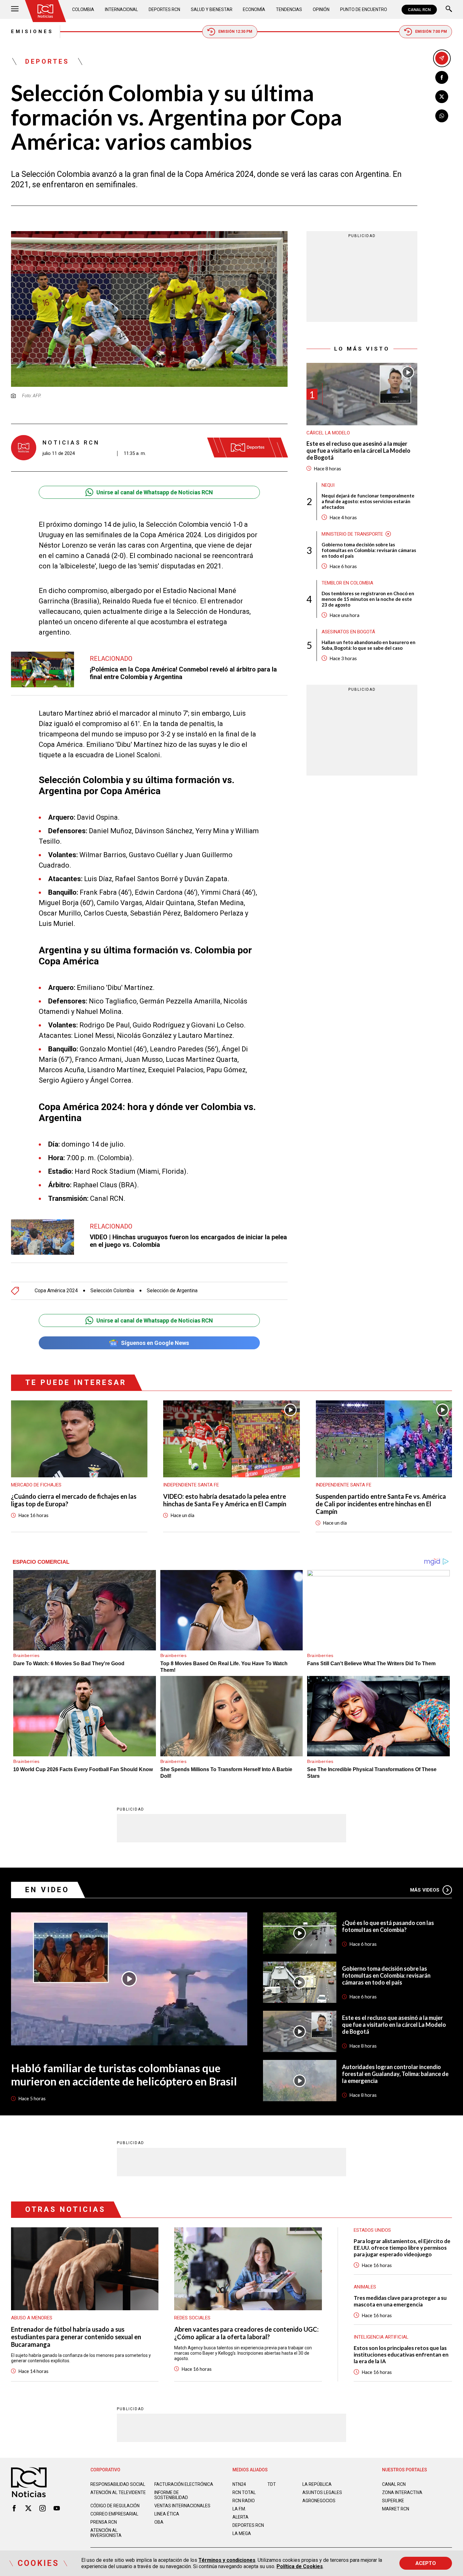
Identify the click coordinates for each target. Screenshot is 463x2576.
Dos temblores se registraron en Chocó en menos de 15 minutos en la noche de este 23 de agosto (368, 599)
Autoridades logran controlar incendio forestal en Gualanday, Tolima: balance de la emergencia (395, 2074)
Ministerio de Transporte (352, 534)
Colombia (83, 9)
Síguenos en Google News (155, 1343)
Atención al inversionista (106, 2533)
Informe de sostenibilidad (171, 2495)
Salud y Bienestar (212, 9)
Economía (254, 9)
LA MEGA (242, 2533)
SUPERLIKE (393, 2501)
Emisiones (32, 32)
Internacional (121, 9)
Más (425, 1890)
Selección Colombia (112, 1291)
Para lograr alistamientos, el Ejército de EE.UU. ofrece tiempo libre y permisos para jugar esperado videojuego (402, 2248)
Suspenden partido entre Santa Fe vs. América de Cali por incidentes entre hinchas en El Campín (381, 1504)
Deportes (47, 61)
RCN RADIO (244, 2501)
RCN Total (244, 2492)
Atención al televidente (118, 2492)
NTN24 (239, 2484)
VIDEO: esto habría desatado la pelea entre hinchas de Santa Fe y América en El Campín (225, 1500)
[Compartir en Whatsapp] (442, 116)
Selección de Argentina (172, 1291)
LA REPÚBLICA (317, 2484)
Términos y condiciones (227, 2560)
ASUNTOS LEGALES (322, 2492)
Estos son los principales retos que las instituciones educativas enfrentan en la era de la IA (401, 2355)
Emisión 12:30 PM (235, 32)
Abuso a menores (32, 2318)
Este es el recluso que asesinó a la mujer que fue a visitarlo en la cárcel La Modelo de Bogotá (358, 451)
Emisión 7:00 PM (431, 32)
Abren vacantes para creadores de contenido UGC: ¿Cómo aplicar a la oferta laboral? (246, 2333)
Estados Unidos (372, 2230)
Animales (365, 2287)
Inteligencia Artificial (381, 2337)
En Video (47, 1890)
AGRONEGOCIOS (319, 2501)
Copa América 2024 (56, 1291)
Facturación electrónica (184, 2484)
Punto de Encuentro (364, 9)
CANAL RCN (419, 10)
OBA (159, 2522)
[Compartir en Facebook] (442, 77)
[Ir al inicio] (45, 11)
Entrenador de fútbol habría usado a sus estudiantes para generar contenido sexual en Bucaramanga (76, 2337)
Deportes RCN (164, 9)
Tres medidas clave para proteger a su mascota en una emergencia (400, 2301)
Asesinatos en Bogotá (348, 632)
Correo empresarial (114, 2514)
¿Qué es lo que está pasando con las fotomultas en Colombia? (388, 1926)
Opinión (321, 9)
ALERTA (240, 2517)
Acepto (426, 2563)
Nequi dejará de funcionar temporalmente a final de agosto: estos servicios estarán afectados (368, 501)
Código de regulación (115, 2506)
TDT (272, 2484)
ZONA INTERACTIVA (402, 2492)
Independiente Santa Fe (191, 1485)
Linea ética (167, 2514)
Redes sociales (192, 2318)
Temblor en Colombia (347, 583)
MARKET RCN (396, 2509)
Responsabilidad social (118, 2484)
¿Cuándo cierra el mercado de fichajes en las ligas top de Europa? (74, 1500)
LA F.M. (239, 2509)
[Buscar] (449, 10)
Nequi (328, 485)
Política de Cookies (300, 2566)
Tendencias (289, 9)
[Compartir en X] (442, 97)
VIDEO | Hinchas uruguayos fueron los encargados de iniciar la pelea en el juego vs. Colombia (188, 1241)
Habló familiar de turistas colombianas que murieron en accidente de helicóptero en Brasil (124, 2074)
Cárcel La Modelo (328, 433)
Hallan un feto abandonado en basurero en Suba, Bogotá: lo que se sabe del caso (369, 645)
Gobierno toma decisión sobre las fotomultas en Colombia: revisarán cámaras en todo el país (369, 550)
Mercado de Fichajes (36, 1485)
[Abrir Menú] (15, 10)
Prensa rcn (104, 2522)
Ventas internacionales (182, 2506)
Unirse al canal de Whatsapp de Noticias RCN (155, 492)
